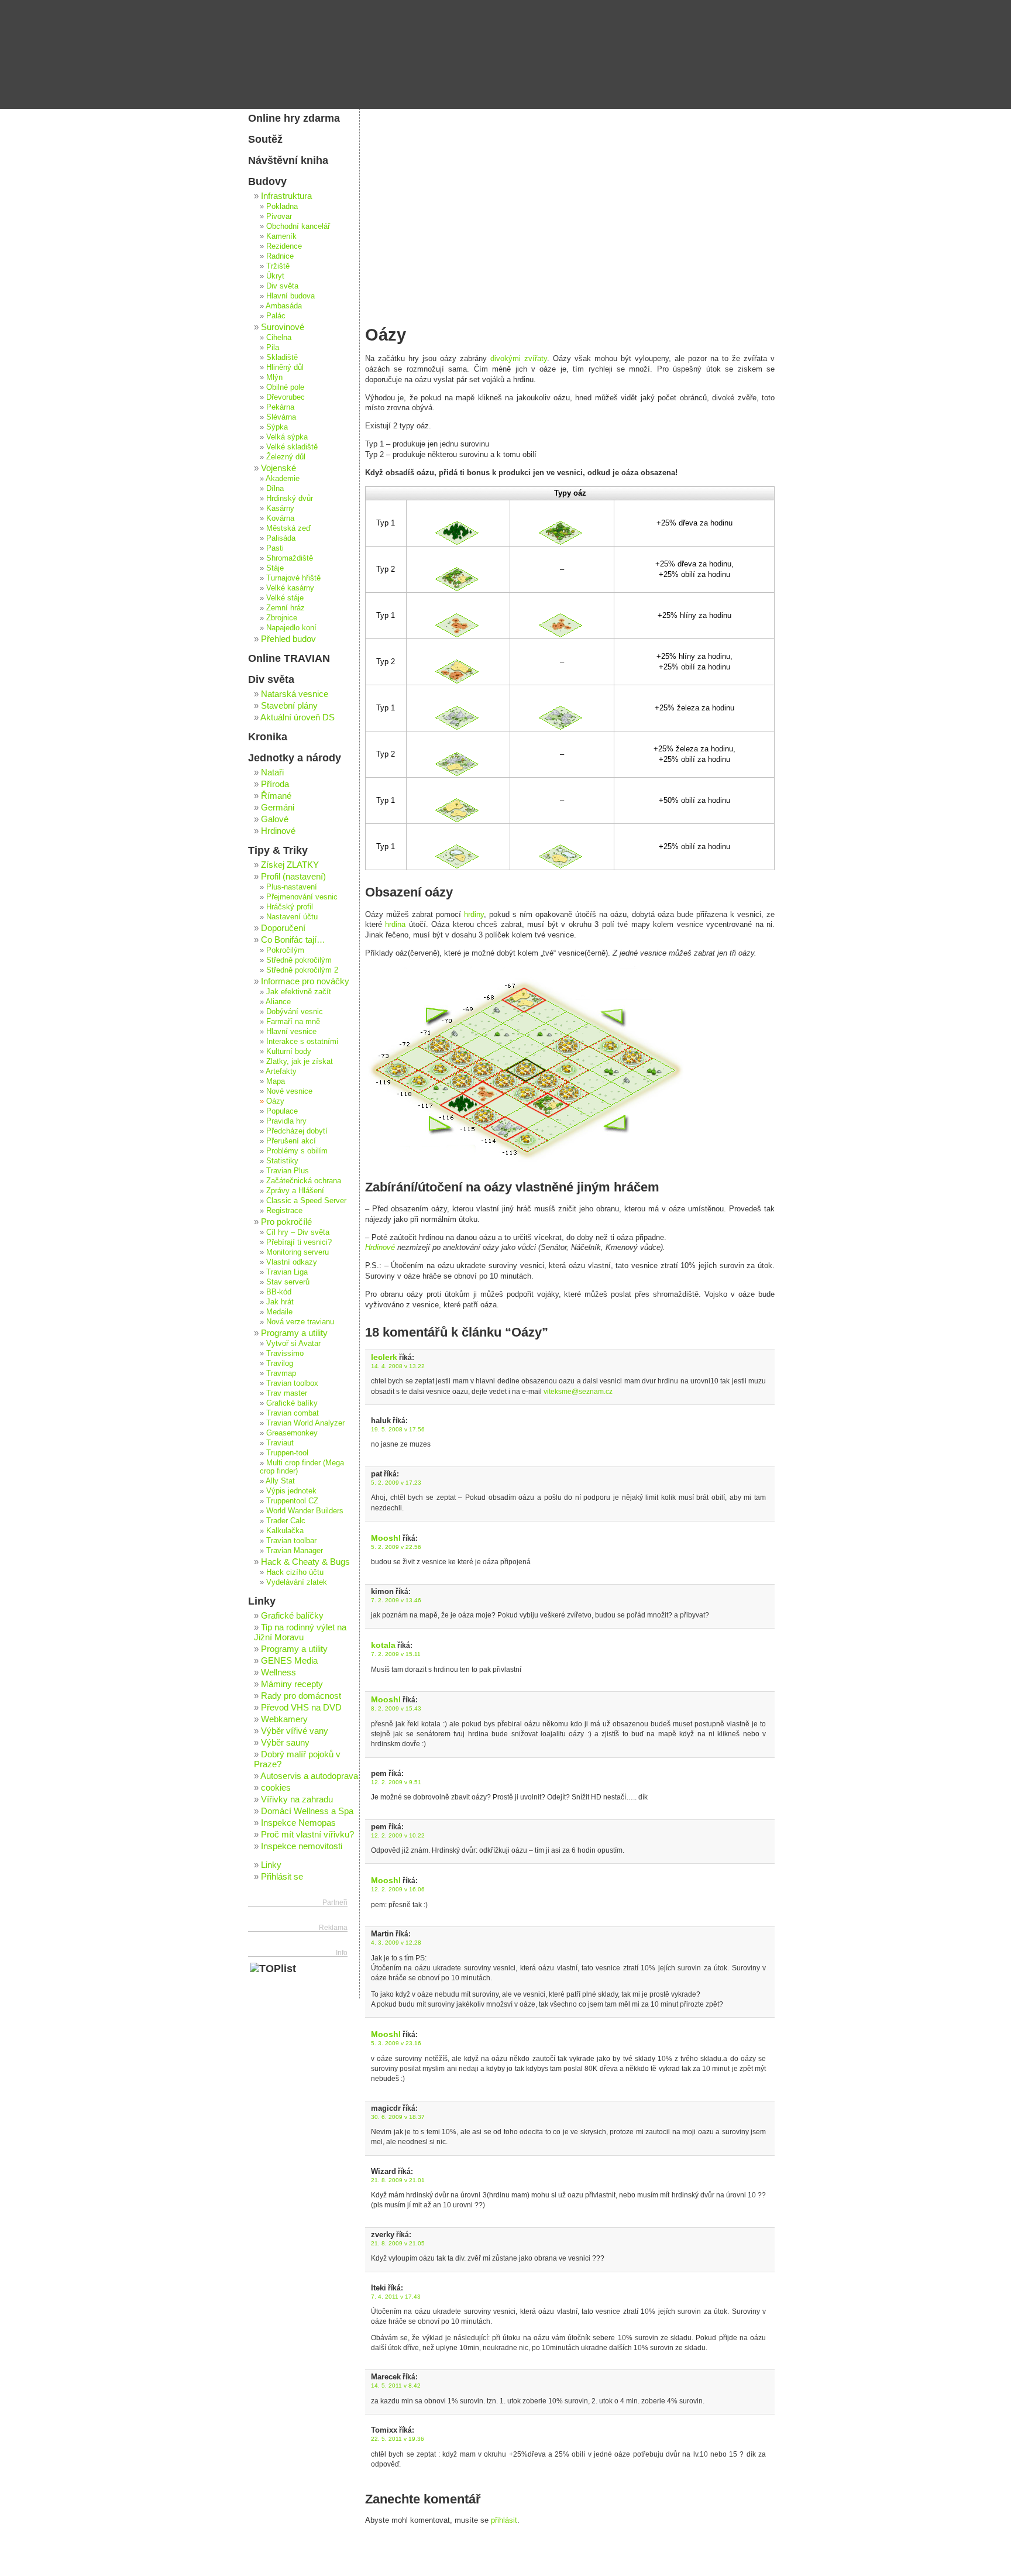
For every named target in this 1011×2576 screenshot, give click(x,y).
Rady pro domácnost (301, 1696)
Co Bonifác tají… (293, 940)
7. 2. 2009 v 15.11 (396, 1654)
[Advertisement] (570, 196)
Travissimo (285, 1354)
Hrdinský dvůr (290, 499)
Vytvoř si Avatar (293, 1344)
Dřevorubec (286, 397)
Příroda (275, 784)
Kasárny (280, 509)
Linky (262, 1601)
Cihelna (279, 338)
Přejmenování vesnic (302, 897)
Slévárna (281, 417)
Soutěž (265, 139)
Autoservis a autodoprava (309, 1776)
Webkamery (284, 1719)
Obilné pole (285, 387)
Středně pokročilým (299, 960)
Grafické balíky (292, 1403)
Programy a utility (294, 1333)
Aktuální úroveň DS (298, 717)
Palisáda (281, 538)
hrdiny (474, 914)
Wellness (278, 1672)
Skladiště (282, 358)
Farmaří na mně (293, 1022)
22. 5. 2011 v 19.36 (398, 2439)
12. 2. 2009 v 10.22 (398, 1835)
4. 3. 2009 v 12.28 (396, 1943)
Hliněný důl (285, 367)
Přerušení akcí (291, 1141)
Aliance (278, 1002)
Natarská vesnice (295, 694)
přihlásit (504, 2520)
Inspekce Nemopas (298, 1823)
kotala (383, 1645)
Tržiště (278, 266)
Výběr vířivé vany (295, 1731)
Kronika (268, 737)
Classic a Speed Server (306, 1201)
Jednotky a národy (295, 758)
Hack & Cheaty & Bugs (305, 1562)
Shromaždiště (290, 558)
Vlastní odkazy (292, 1262)
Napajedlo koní (291, 628)
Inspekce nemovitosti (302, 1846)
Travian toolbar (291, 1541)
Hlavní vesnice (291, 1032)
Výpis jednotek (291, 1491)
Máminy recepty (292, 1684)
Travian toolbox (292, 1383)
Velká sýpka (287, 437)
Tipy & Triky (278, 850)
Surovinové (283, 327)
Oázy (275, 1101)
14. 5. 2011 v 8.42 (396, 2386)
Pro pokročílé (286, 1222)
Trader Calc (286, 1521)
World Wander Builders (305, 1511)
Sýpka (277, 427)
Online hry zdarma (294, 118)
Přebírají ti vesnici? (299, 1242)
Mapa (276, 1081)
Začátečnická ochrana (304, 1181)
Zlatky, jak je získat (300, 1062)
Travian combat (293, 1413)
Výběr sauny (285, 1742)
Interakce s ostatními (302, 1042)
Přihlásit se (282, 1876)
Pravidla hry (286, 1121)
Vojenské (278, 468)
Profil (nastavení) (293, 876)
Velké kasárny (290, 588)
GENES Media (289, 1660)
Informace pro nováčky (305, 981)
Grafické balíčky (292, 1615)
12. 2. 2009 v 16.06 (398, 1889)
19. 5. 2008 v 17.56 (398, 1429)
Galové (275, 819)
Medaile (279, 1312)
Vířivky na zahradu (297, 1799)
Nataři (272, 772)
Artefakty (281, 1071)
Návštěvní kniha (288, 160)
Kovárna (280, 518)
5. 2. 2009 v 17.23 (396, 1483)
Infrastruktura (286, 196)
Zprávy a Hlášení (295, 1191)
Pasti (275, 548)
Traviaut (280, 1443)
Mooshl (386, 1538)
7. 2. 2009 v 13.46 (396, 1600)
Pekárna (280, 407)
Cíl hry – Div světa (298, 1232)
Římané (276, 796)
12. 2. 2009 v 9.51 (396, 1782)
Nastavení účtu (292, 917)
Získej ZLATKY (290, 865)
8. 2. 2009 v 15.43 (396, 1708)
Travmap (281, 1373)
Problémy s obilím (297, 1151)
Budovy (267, 181)
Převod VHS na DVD (301, 1707)
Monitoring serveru (298, 1252)
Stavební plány (289, 705)
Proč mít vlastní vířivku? (307, 1834)
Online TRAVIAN (289, 658)
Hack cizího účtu (295, 1572)
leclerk (384, 1357)
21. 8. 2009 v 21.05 (398, 2243)
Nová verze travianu (300, 1322)
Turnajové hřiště (293, 578)
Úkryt (275, 276)
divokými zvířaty (519, 358)
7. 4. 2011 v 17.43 (396, 2297)
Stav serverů (288, 1282)
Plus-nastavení (292, 887)
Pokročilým (285, 950)
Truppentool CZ (292, 1501)
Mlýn (274, 377)
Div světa (282, 286)
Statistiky (282, 1161)
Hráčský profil (290, 907)
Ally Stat (280, 1481)
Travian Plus (288, 1171)
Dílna (275, 489)
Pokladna (282, 207)
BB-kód (279, 1292)
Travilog (280, 1363)
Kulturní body (289, 1052)
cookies (276, 1787)
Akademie (283, 479)
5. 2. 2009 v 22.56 (396, 1547)
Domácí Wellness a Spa (307, 1811)
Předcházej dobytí (297, 1131)
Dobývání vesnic (295, 1012)
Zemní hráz (286, 608)
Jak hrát (280, 1302)
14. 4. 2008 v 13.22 (398, 1366)
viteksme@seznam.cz (578, 1392)
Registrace (284, 1211)
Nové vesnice (289, 1091)
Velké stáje (285, 598)
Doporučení (283, 928)
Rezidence (284, 246)
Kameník (281, 236)
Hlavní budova (290, 296)
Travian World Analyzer (305, 1423)
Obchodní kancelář (298, 226)
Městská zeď (288, 528)
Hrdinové (380, 1247)
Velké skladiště (292, 447)
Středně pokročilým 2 (302, 970)
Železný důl (286, 457)
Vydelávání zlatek (297, 1582)
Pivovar (279, 217)
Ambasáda (284, 306)
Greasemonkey (292, 1433)
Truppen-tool (287, 1453)
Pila (273, 348)
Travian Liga (287, 1272)
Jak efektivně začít (299, 992)
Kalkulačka (285, 1531)
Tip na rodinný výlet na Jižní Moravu (300, 1632)
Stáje (275, 568)
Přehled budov (288, 639)
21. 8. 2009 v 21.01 (398, 2180)
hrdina (395, 924)
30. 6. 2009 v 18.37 (398, 2117)
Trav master (287, 1393)
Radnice (280, 256)
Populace (282, 1111)
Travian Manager (295, 1551)
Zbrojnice (282, 618)
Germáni (278, 807)
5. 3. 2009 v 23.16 (396, 2043)
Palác (276, 316)
